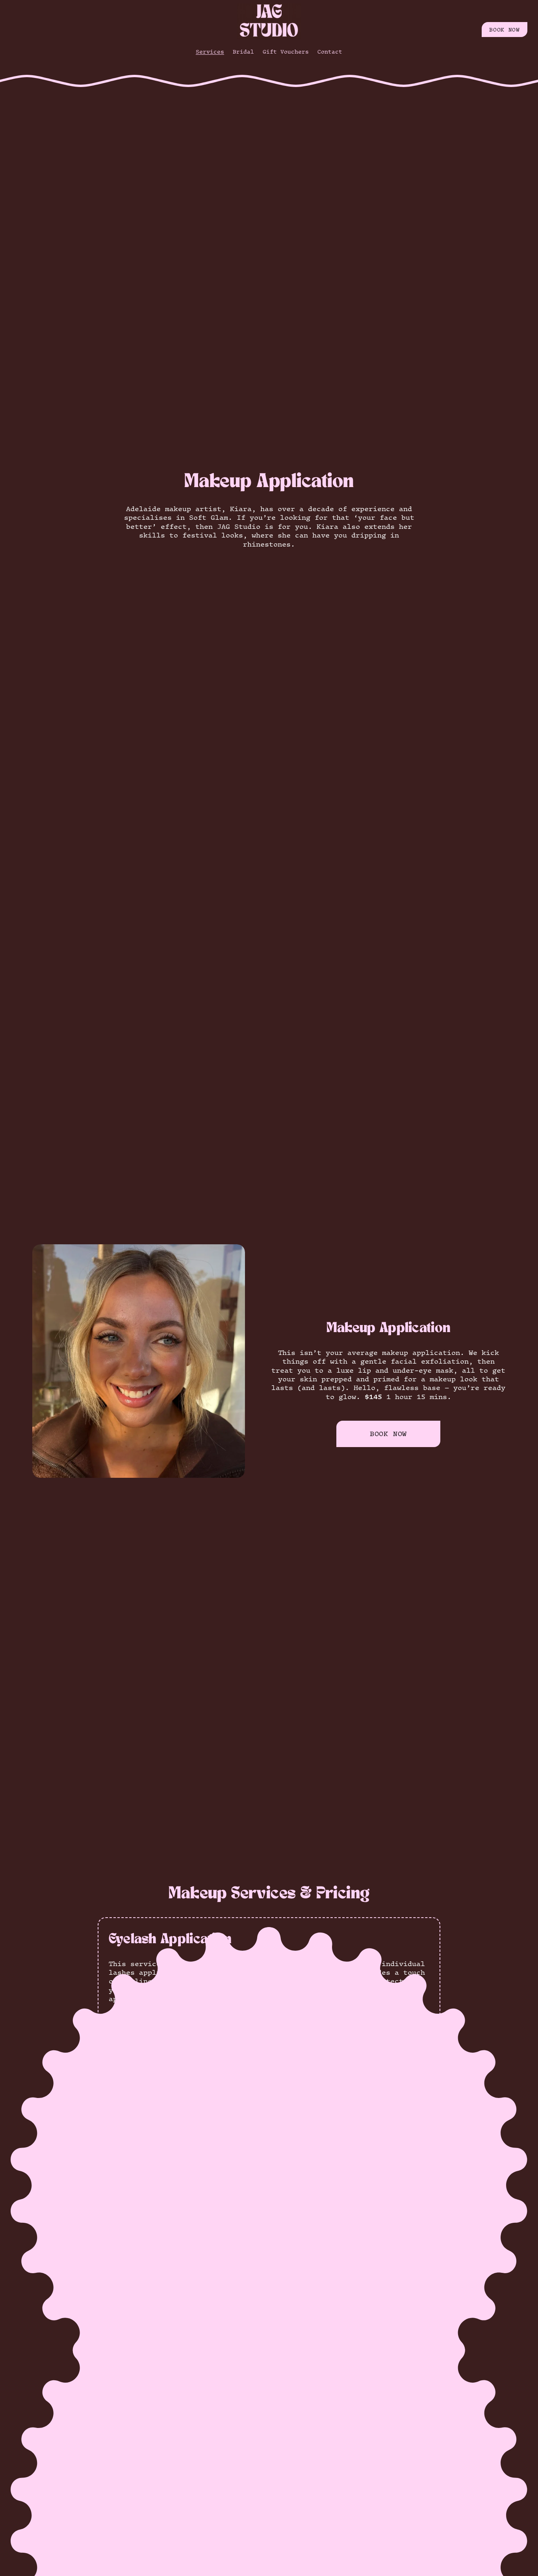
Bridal (243, 52)
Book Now (388, 1434)
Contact (330, 52)
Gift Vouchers (286, 52)
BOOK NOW (504, 30)
